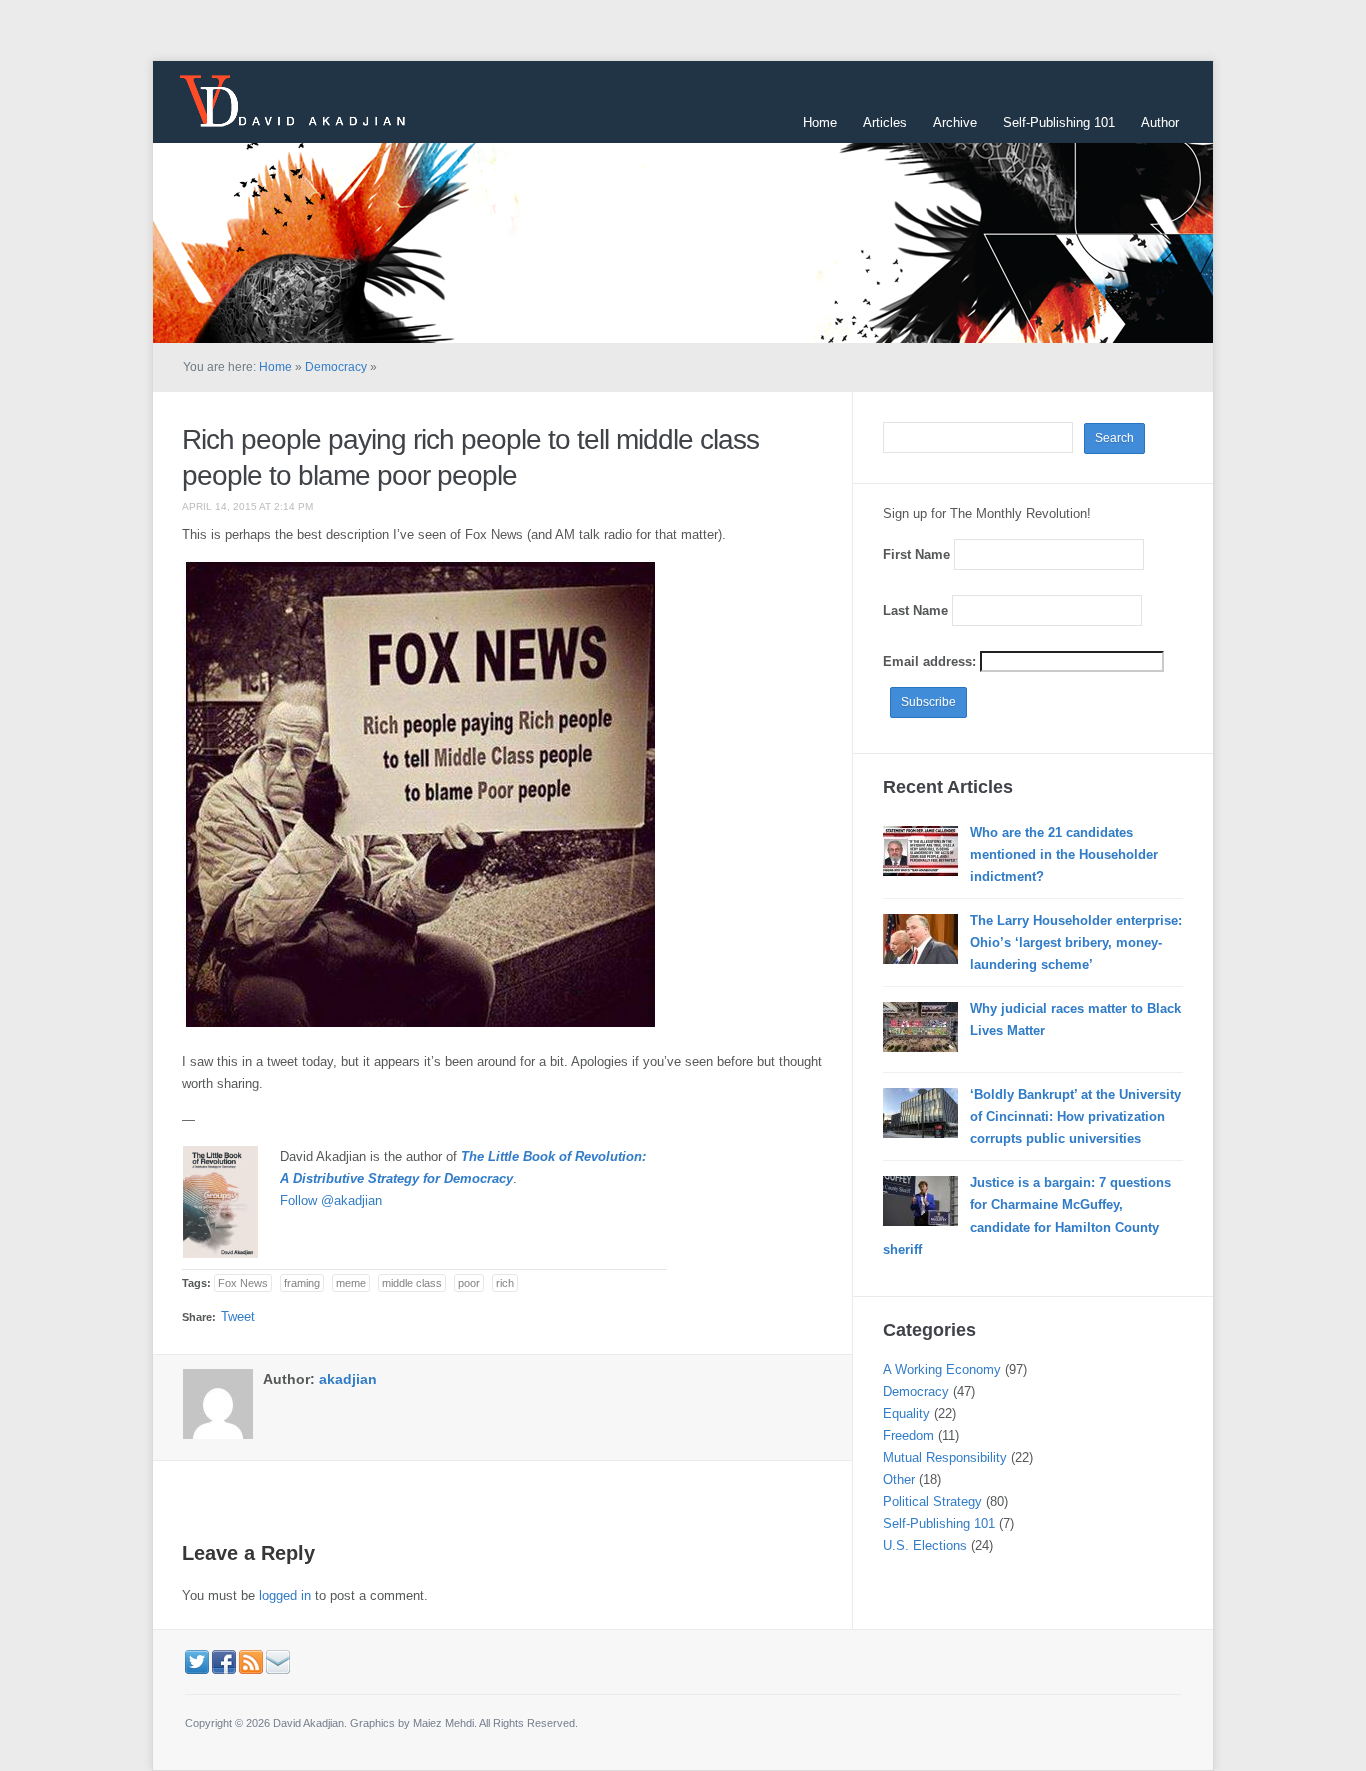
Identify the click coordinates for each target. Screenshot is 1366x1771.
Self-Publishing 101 (1059, 122)
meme (351, 1283)
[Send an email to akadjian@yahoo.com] (278, 1661)
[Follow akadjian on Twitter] (197, 1661)
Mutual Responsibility (945, 1457)
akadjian (348, 1379)
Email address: (931, 661)
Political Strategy (932, 1501)
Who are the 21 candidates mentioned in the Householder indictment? (1064, 854)
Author (1160, 122)
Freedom (908, 1435)
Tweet (238, 1316)
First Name (916, 554)
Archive (955, 122)
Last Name (915, 610)
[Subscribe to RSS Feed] (251, 1661)
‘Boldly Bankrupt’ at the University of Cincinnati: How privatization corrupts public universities (1075, 1116)
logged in (285, 1595)
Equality (906, 1413)
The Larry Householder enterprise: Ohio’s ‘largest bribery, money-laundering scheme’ (1076, 942)
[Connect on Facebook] (224, 1661)
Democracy (336, 367)
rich (505, 1283)
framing (302, 1283)
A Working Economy (942, 1369)
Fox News (243, 1283)
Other (899, 1479)
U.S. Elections (925, 1545)
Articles (885, 122)
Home (820, 122)
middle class (412, 1283)
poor (469, 1283)
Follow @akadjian (331, 1200)
